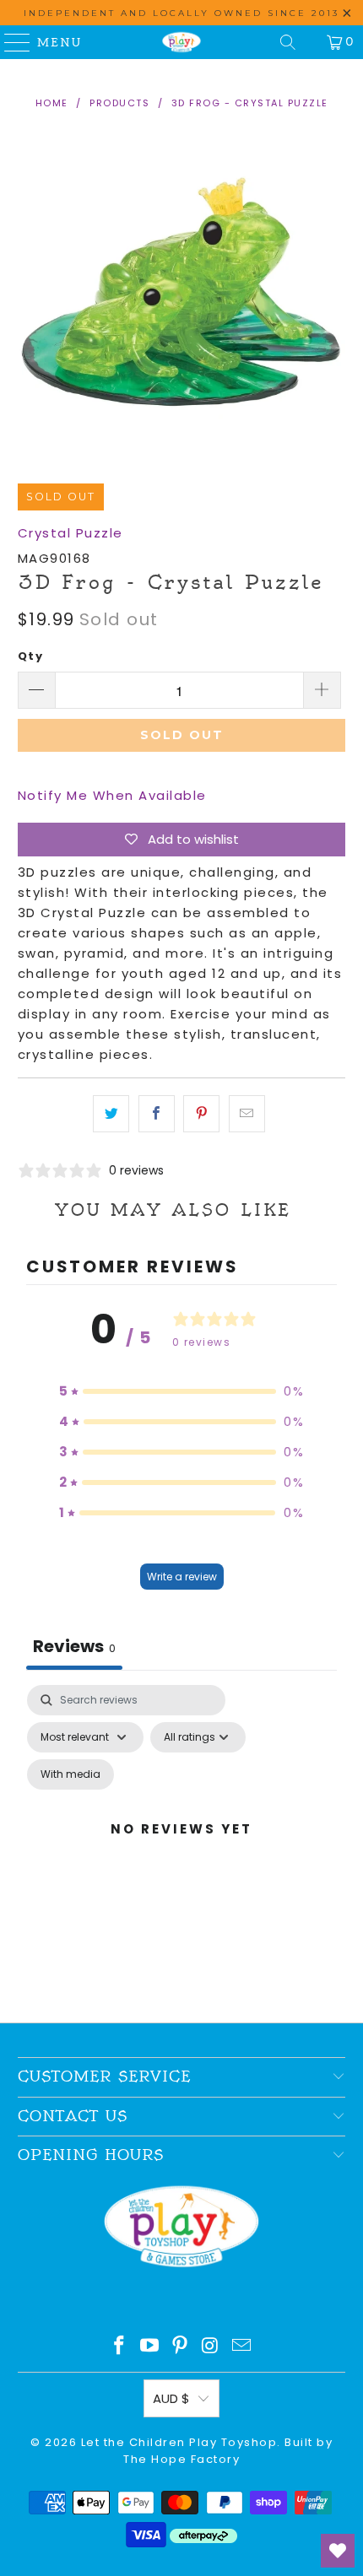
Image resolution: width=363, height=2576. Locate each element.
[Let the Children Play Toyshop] (182, 42)
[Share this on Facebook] (157, 1114)
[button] (181, 1391)
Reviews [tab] (74, 1646)
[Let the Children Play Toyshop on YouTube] (150, 2347)
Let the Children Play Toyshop (179, 2442)
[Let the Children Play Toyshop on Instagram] (211, 2347)
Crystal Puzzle (70, 533)
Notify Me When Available (112, 795)
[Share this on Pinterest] (201, 1114)
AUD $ (171, 2398)
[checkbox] (70, 1774)
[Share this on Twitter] (111, 1114)
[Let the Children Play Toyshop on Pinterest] (181, 2347)
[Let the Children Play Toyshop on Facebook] (120, 2347)
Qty (31, 656)
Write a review (182, 1577)
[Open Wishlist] (338, 2551)
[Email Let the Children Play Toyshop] (242, 2347)
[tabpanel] (182, 1849)
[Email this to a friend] (247, 1114)
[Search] (288, 42)
